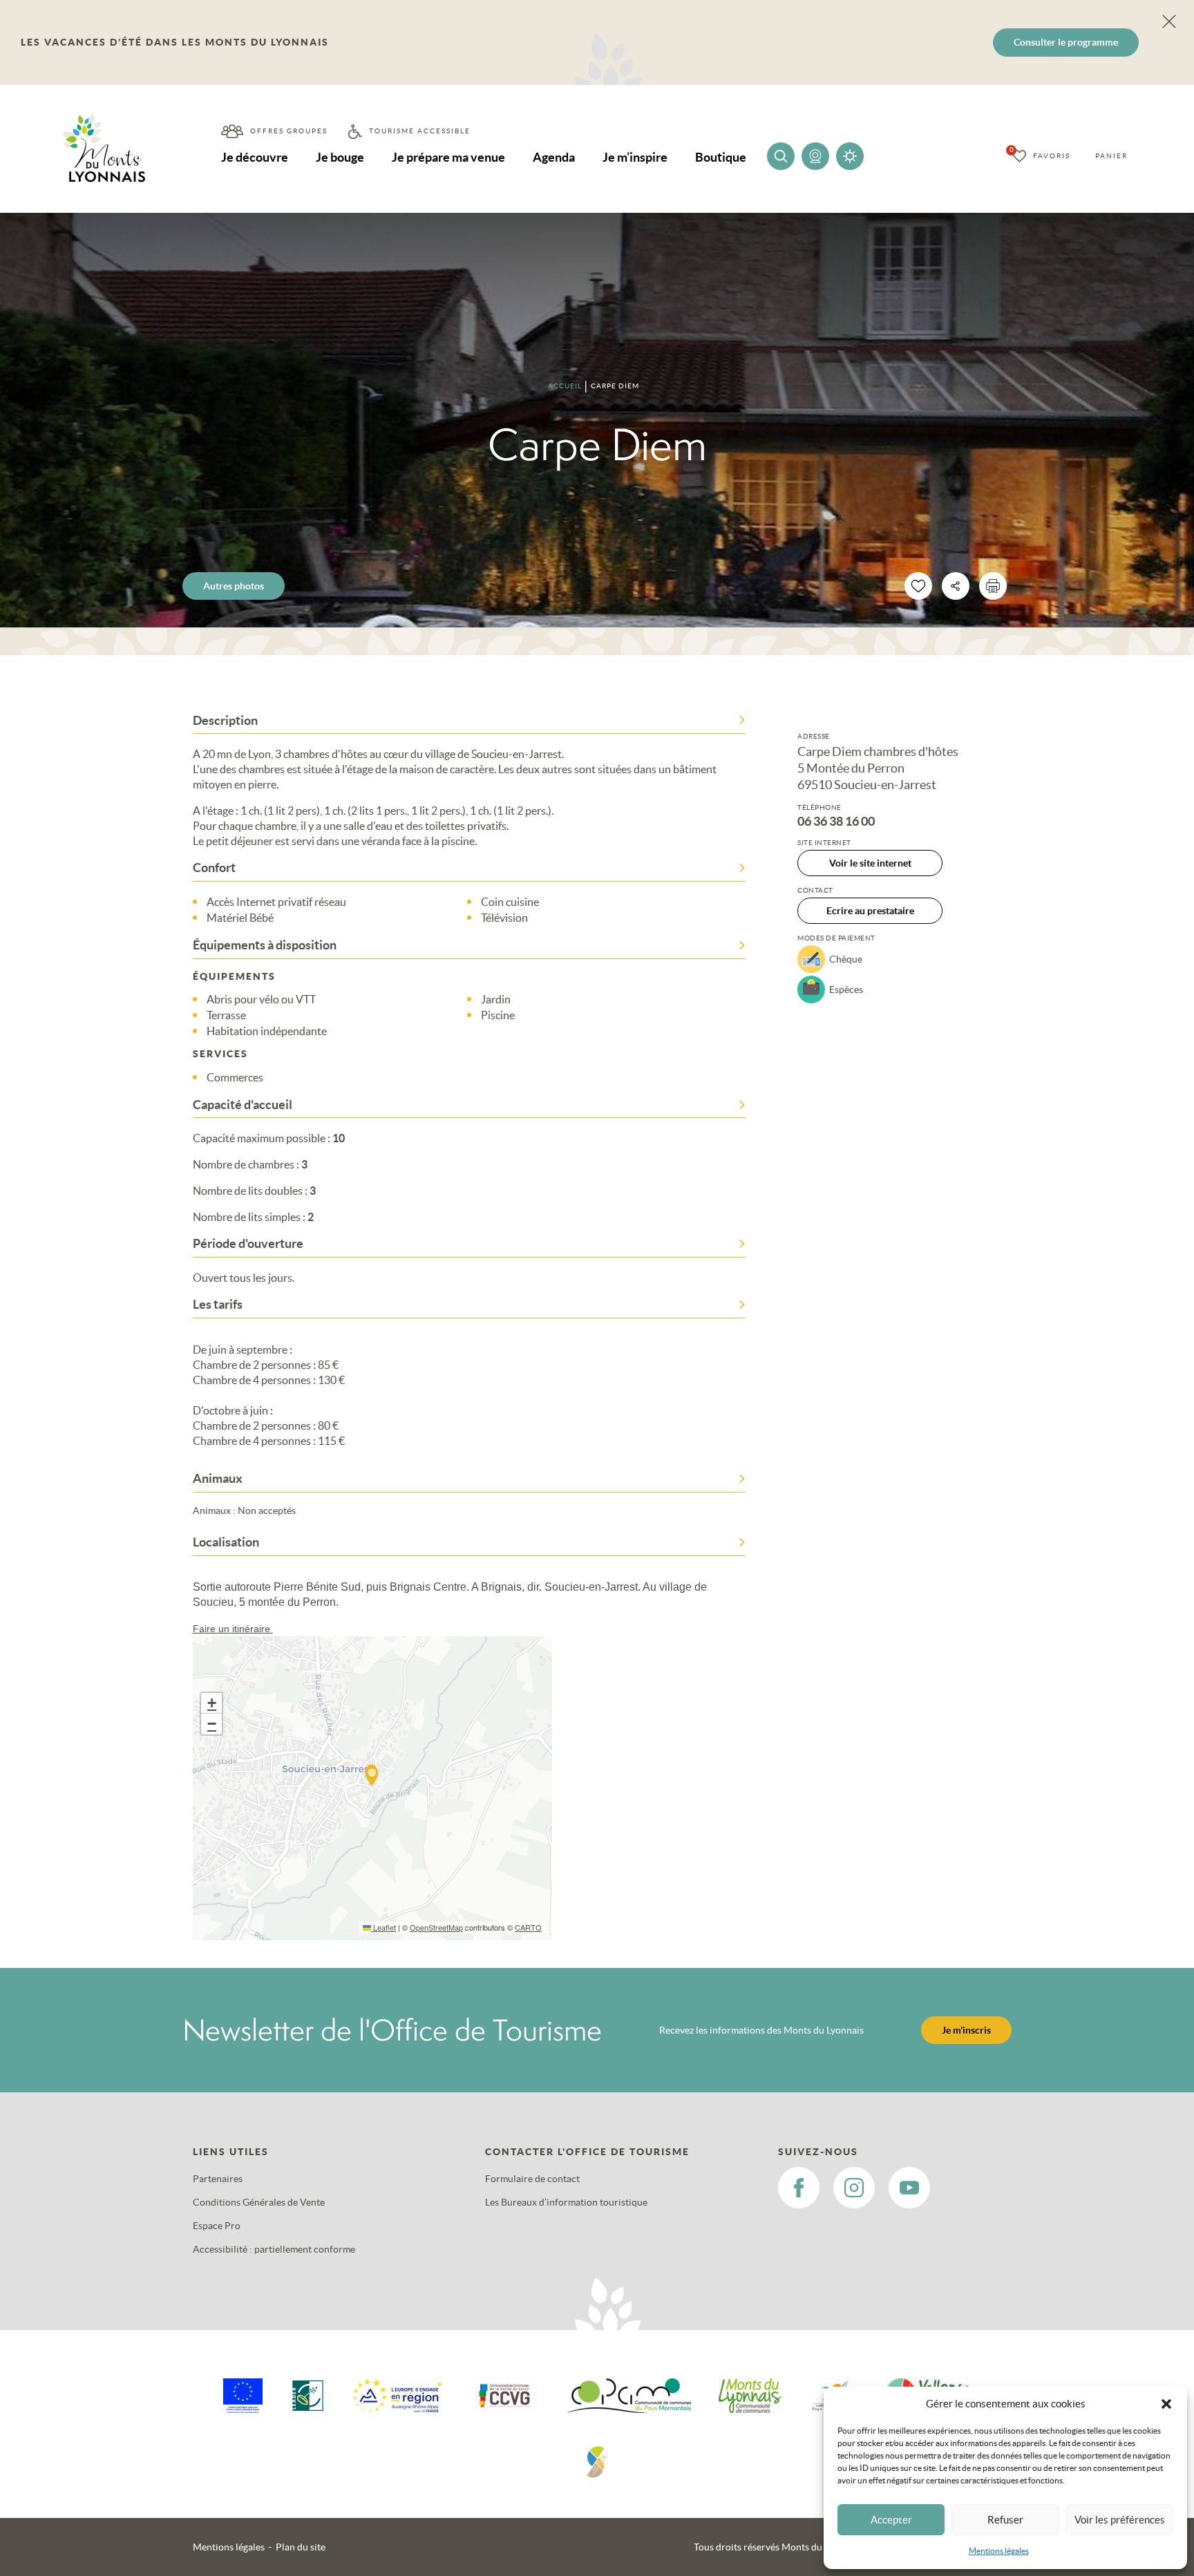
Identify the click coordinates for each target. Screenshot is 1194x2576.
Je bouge (340, 157)
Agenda (554, 157)
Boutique (721, 157)
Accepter (891, 2520)
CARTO (528, 1927)
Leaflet (383, 1927)
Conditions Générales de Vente (259, 2202)
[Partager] (956, 586)
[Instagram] (854, 2188)
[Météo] (850, 156)
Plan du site (301, 2547)
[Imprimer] (993, 586)
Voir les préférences (1120, 2520)
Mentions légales (999, 2551)
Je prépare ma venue (448, 157)
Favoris (1052, 156)
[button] (1166, 2404)
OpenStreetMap (436, 1927)
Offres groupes (289, 131)
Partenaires (218, 2179)
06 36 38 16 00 (836, 822)
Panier (1111, 156)
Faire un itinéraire (233, 1629)
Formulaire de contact (532, 2179)
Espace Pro (217, 2226)
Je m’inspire (635, 157)
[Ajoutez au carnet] (918, 586)
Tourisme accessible (420, 131)
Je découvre (255, 157)
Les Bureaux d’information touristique (566, 2202)
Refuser (1005, 2520)
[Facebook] (799, 2188)
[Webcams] (815, 156)
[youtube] (909, 2188)
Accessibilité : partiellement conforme (274, 2249)
